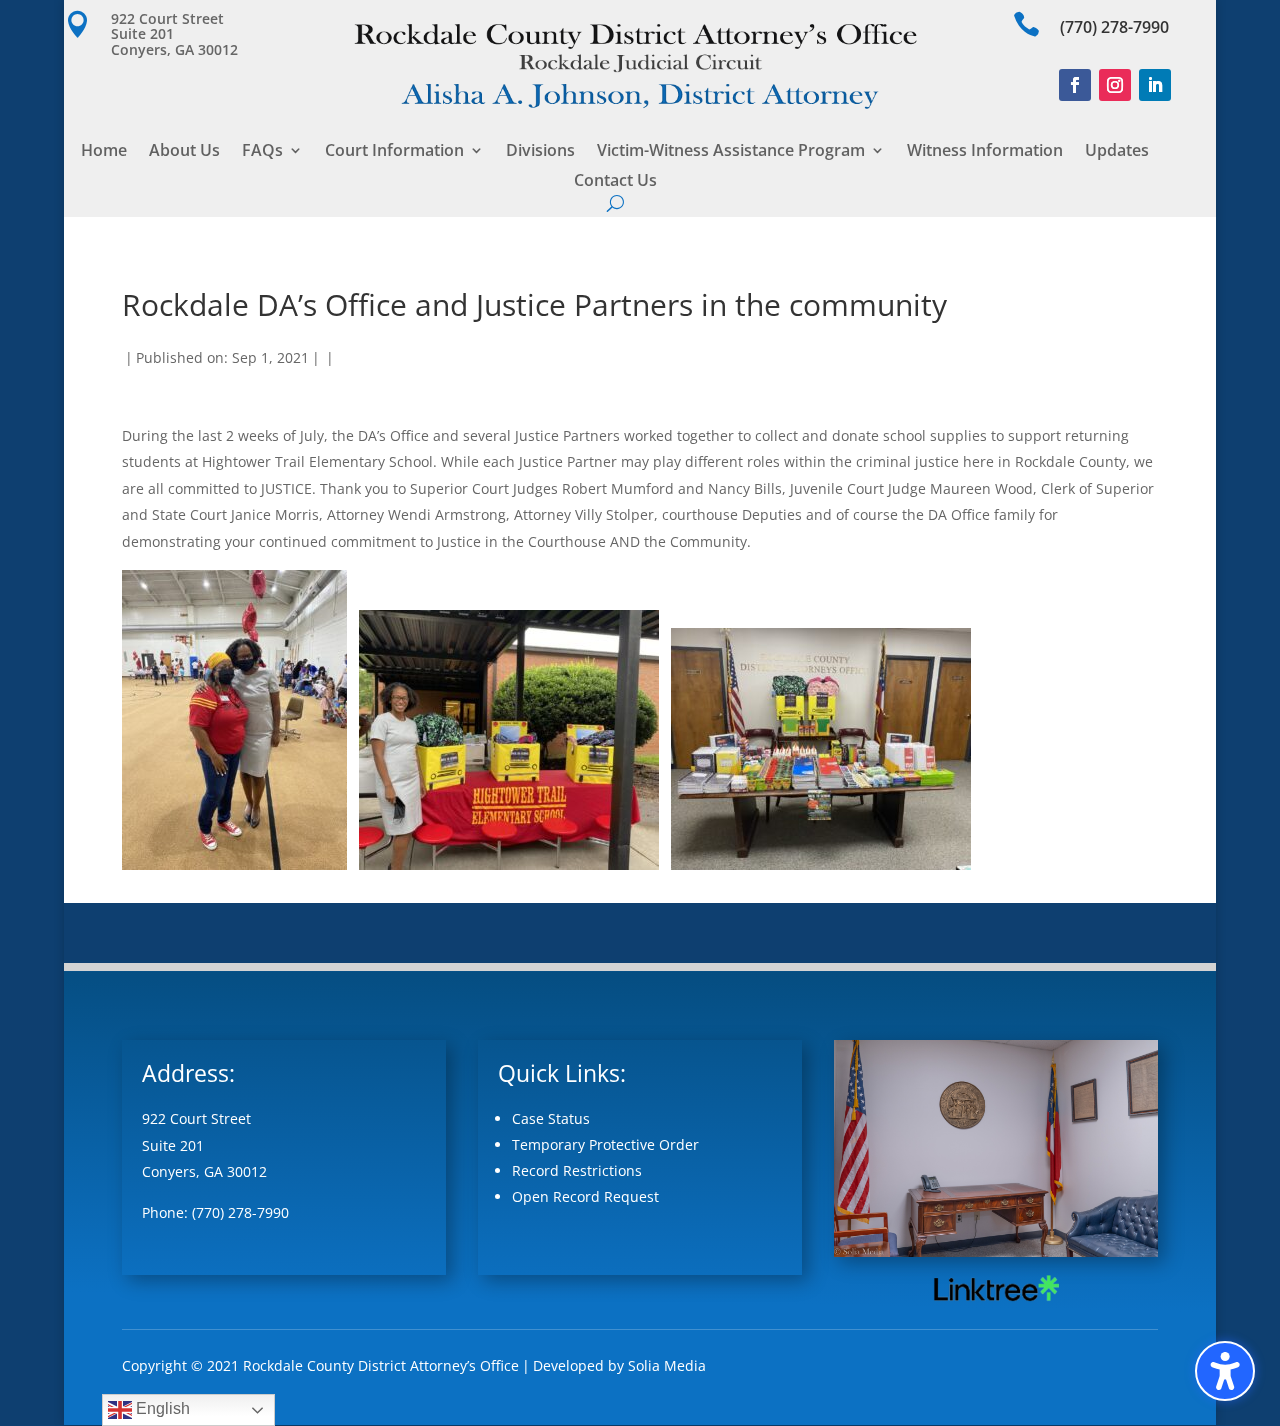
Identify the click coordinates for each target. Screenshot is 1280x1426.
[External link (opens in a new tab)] (995, 1300)
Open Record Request (585, 1196)
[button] (181, 34)
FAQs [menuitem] (262, 152)
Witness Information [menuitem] (985, 152)
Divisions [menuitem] (540, 152)
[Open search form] (615, 203)
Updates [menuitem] (1117, 152)
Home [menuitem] (104, 152)
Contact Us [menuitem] (615, 182)
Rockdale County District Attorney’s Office (381, 1365)
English (161, 1408)
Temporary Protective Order (605, 1144)
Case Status (551, 1118)
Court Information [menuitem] (394, 152)
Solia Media (667, 1365)
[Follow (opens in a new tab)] (1075, 85)
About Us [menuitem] (184, 152)
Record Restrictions (577, 1170)
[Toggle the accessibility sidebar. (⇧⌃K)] (1225, 1371)
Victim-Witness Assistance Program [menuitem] (731, 152)
